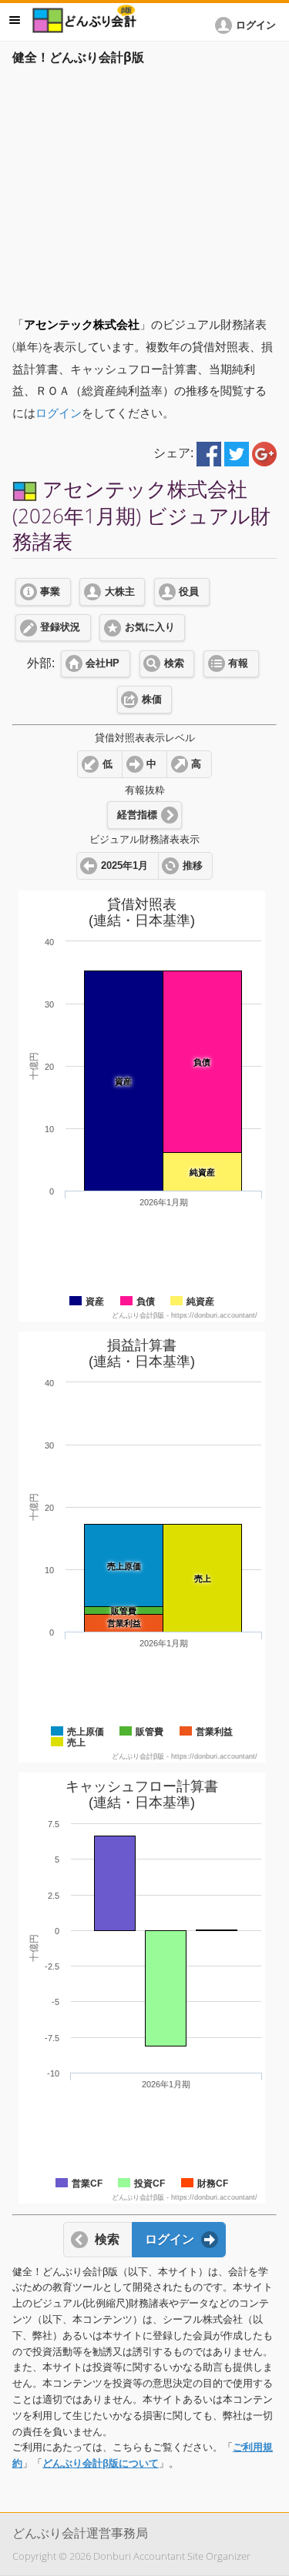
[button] (248, 25)
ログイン (59, 413)
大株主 (120, 592)
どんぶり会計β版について (101, 2463)
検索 (174, 663)
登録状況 (60, 627)
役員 (189, 592)
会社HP (102, 663)
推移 (193, 866)
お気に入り (150, 627)
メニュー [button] (15, 20)
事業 (50, 592)
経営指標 (137, 815)
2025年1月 (124, 866)
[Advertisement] (144, 186)
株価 (152, 700)
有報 (238, 663)
